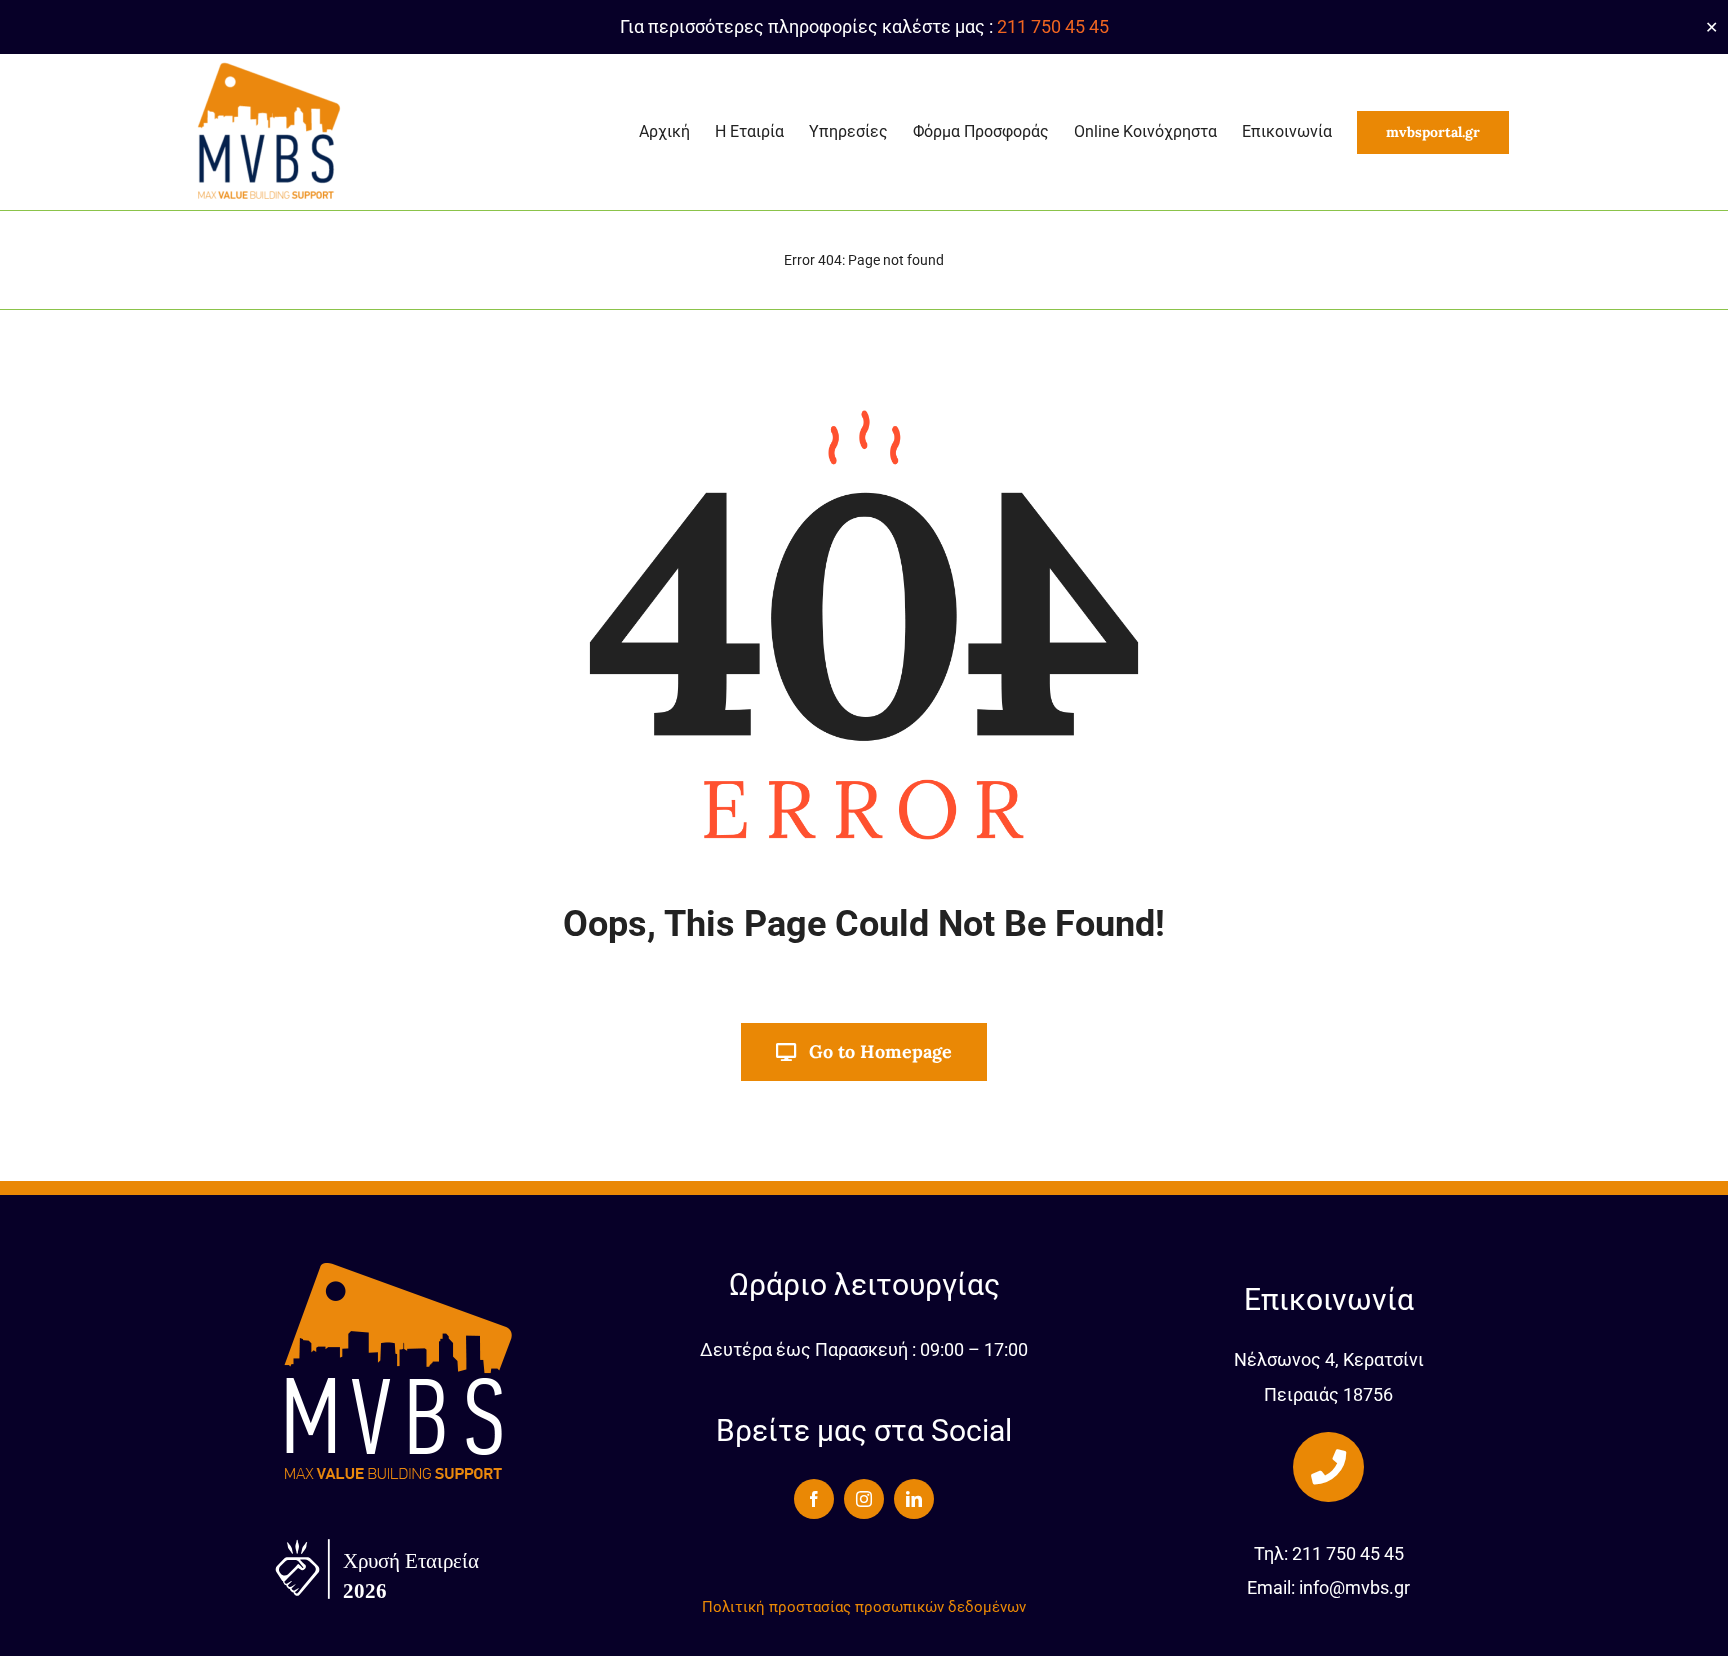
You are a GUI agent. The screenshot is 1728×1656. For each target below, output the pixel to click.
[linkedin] (914, 1499)
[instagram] (864, 1499)
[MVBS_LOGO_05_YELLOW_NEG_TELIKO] (399, 1266)
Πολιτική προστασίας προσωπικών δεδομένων (864, 1607)
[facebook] (814, 1499)
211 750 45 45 (1053, 26)
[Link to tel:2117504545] (1328, 1467)
